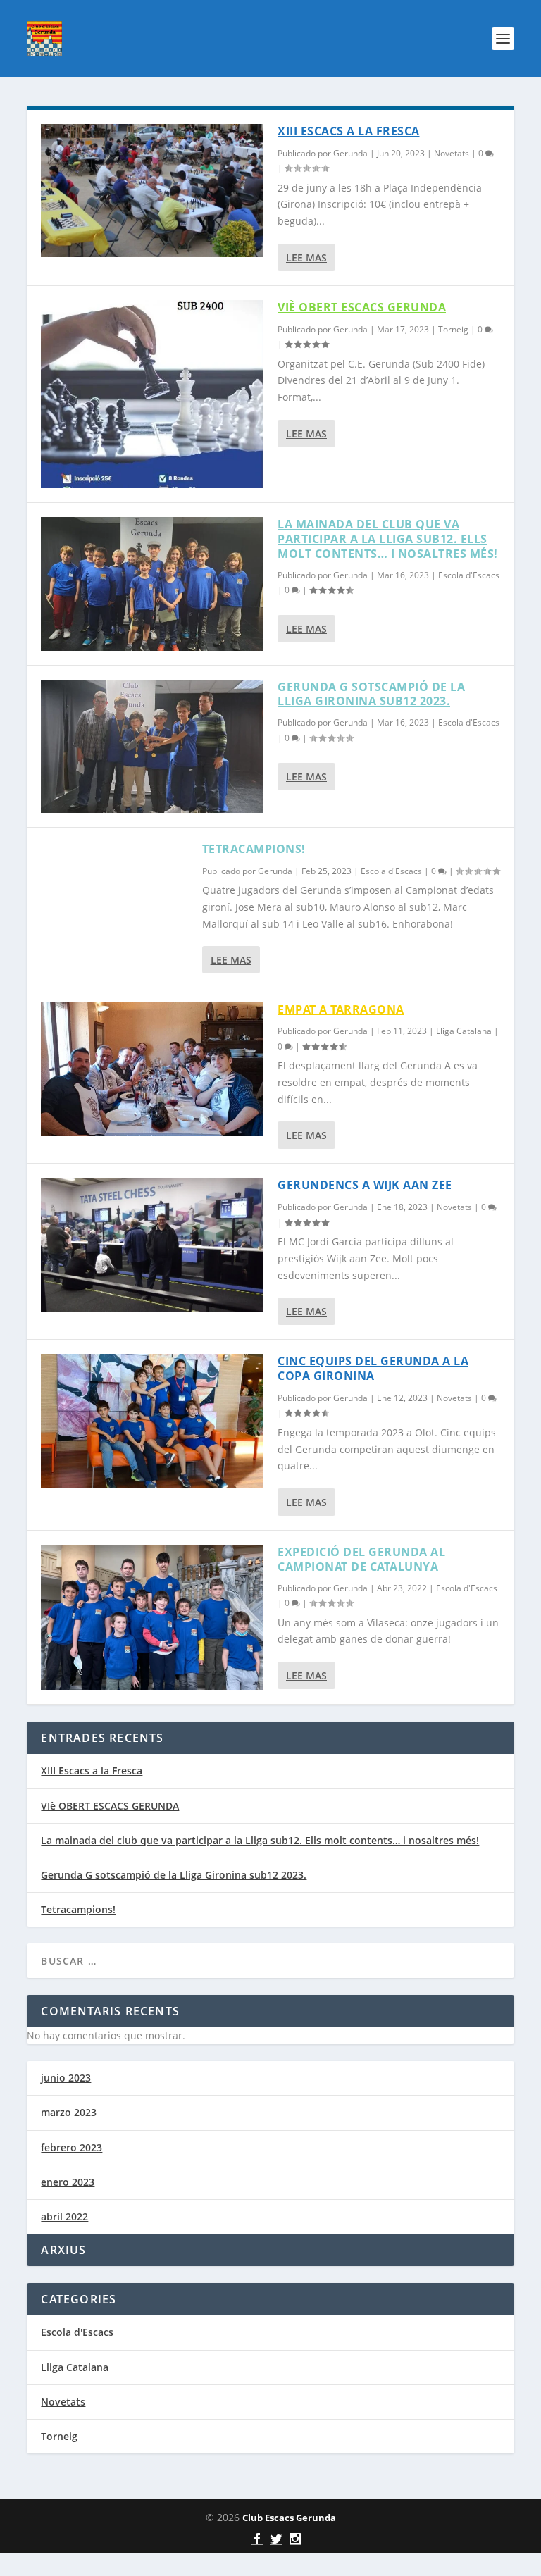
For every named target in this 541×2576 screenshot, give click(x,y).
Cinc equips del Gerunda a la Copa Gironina (373, 1368)
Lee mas (306, 257)
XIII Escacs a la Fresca (349, 131)
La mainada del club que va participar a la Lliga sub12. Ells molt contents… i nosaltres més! (388, 539)
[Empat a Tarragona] (152, 1069)
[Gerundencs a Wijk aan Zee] (152, 1244)
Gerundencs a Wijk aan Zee (365, 1185)
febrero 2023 (71, 2147)
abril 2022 (64, 2216)
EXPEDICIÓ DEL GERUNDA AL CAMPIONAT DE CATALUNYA (361, 1559)
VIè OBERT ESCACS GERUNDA (362, 307)
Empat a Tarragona (341, 1009)
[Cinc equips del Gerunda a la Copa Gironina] (152, 1420)
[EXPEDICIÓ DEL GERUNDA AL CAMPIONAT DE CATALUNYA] (152, 1617)
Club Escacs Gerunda (289, 2518)
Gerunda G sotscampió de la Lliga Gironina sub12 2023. (371, 694)
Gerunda (350, 153)
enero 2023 (68, 2182)
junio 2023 (66, 2078)
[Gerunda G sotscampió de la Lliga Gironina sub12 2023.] (152, 746)
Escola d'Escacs (469, 575)
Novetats (452, 153)
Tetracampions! (254, 849)
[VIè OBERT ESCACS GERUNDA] (152, 394)
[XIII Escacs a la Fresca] (152, 191)
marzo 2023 (69, 2112)
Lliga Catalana (464, 1031)
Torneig (453, 329)
